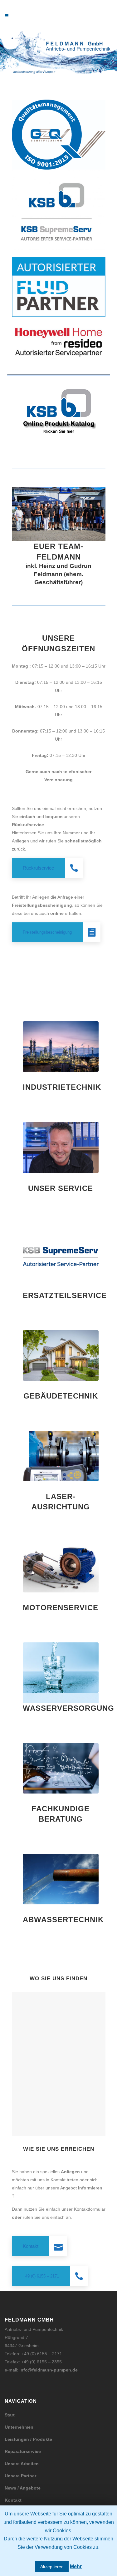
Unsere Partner (20, 2476)
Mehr (76, 2566)
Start (10, 2415)
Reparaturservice (23, 2451)
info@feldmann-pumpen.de (49, 2370)
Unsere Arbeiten (22, 2464)
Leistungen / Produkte (28, 2439)
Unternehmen (19, 2427)
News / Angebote (23, 2488)
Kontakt (13, 2500)
